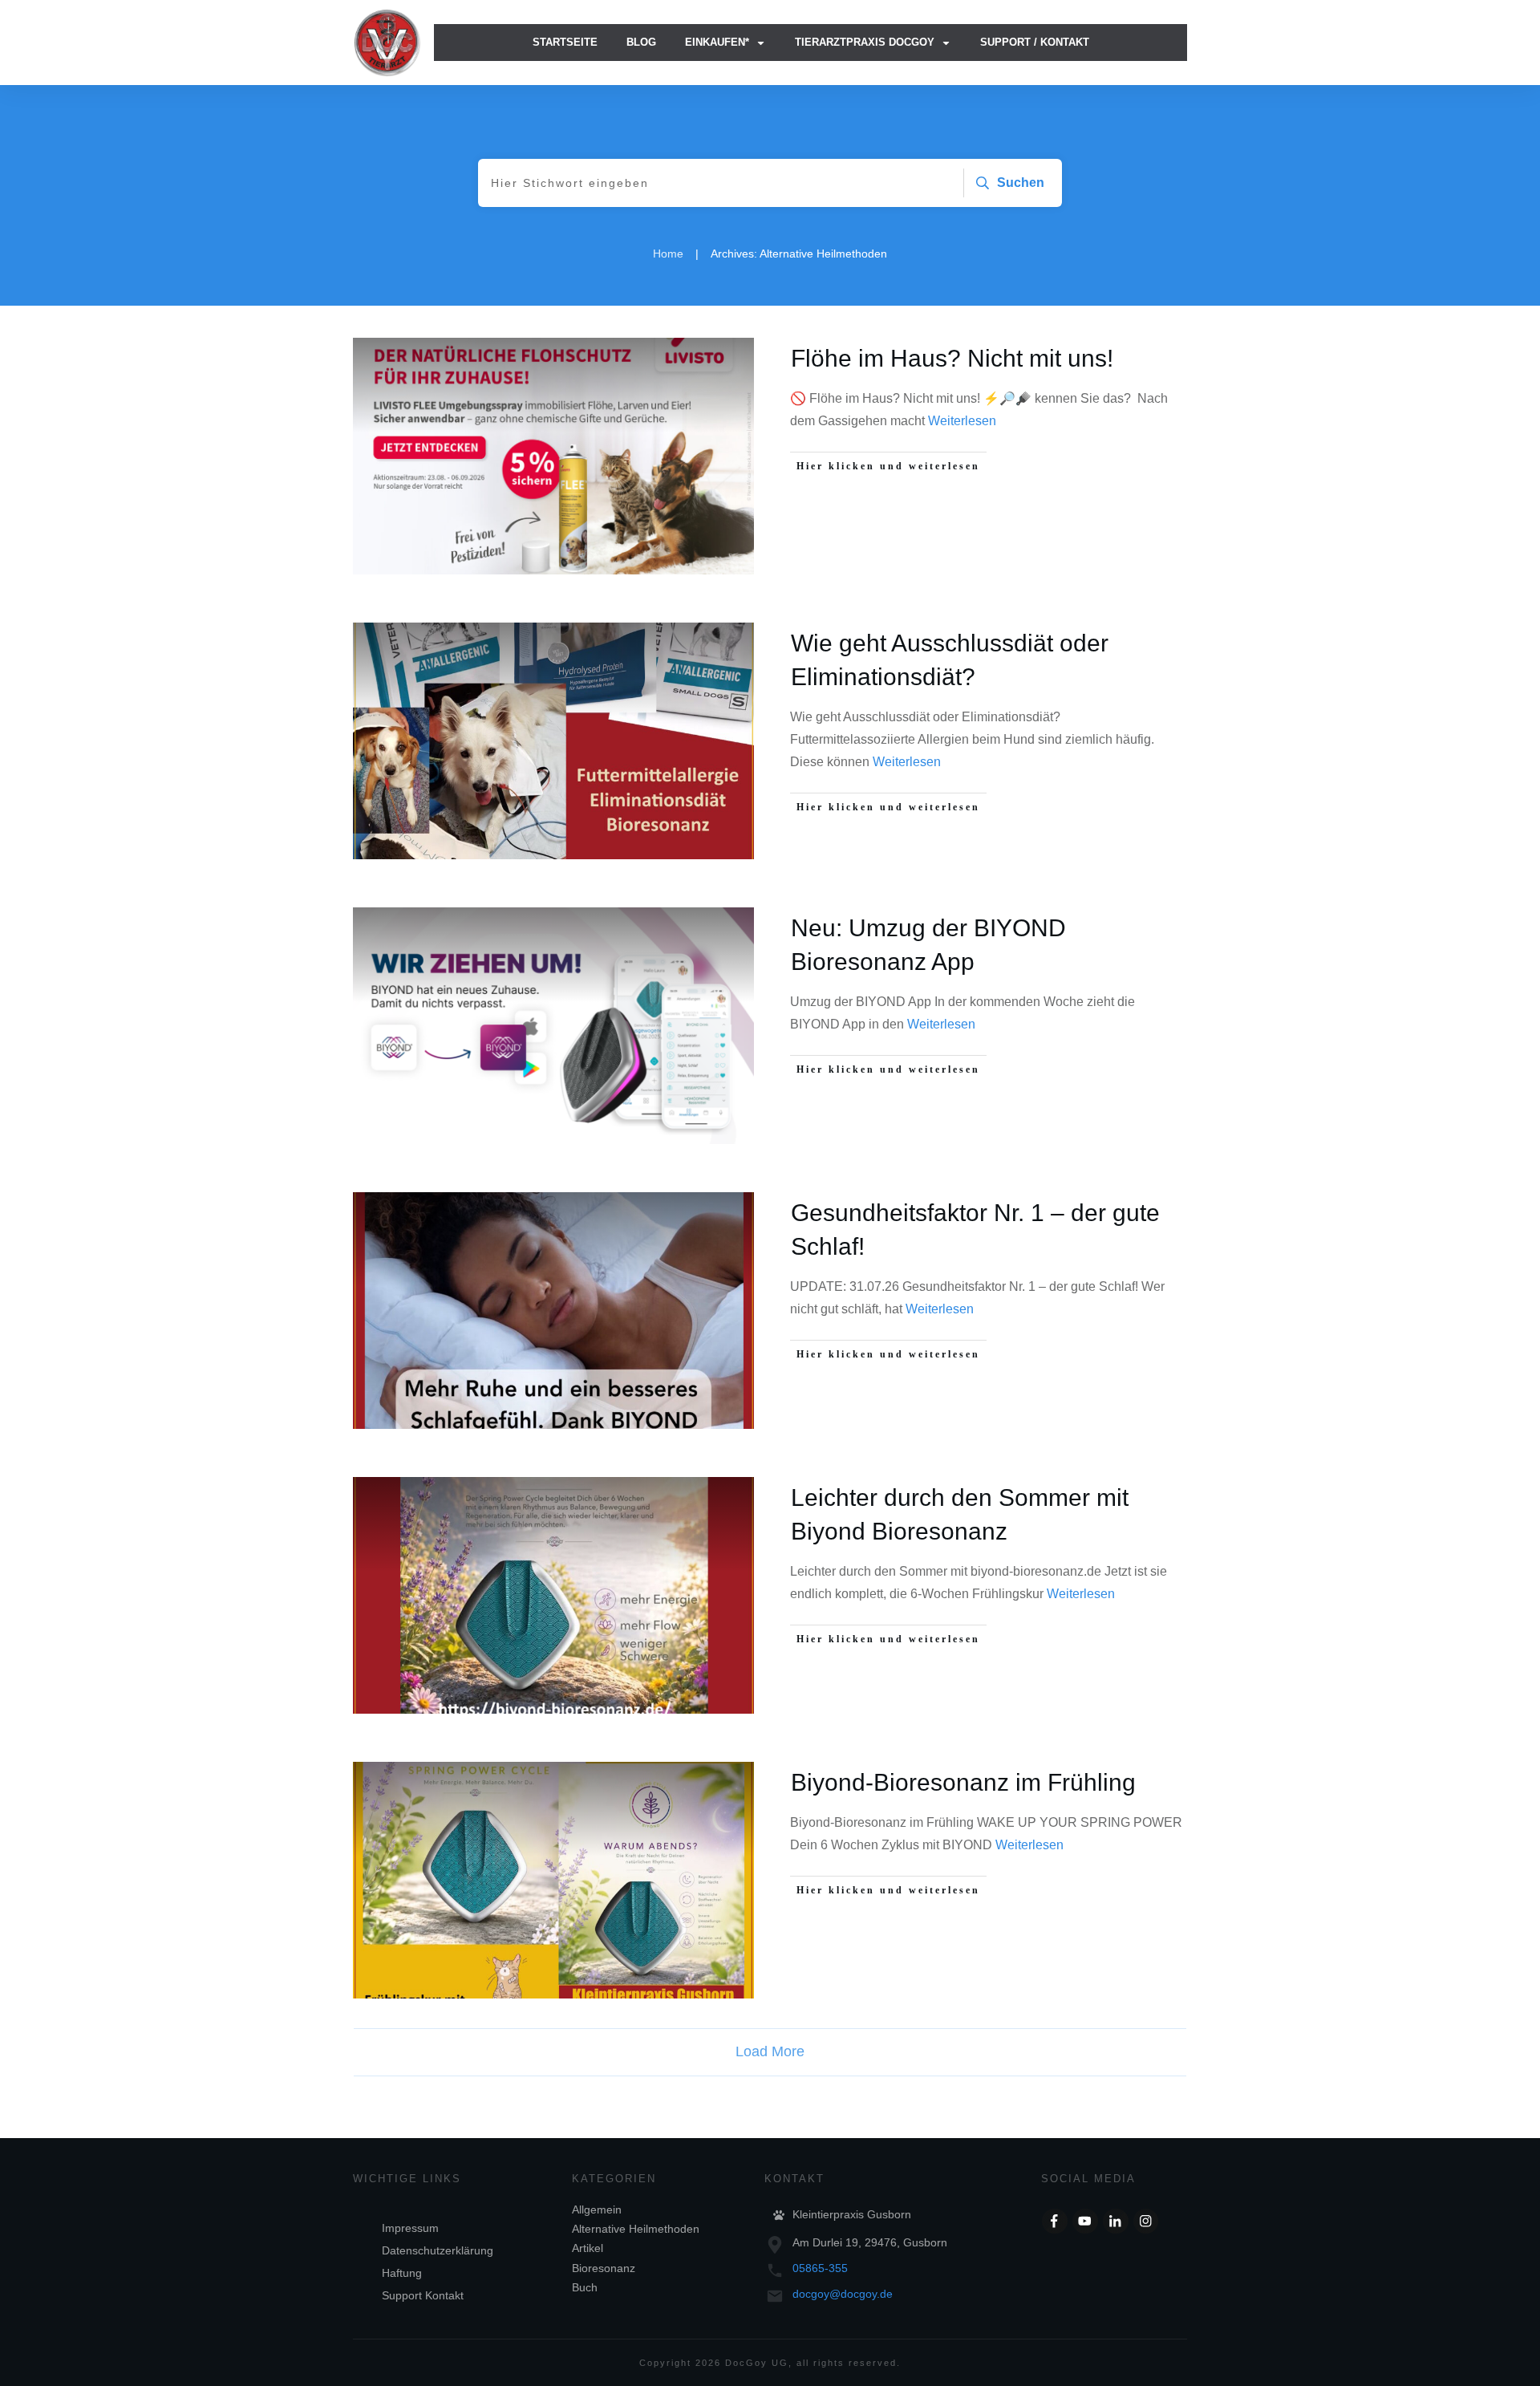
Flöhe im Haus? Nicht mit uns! (952, 358)
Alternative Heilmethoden (636, 2229)
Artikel (588, 2248)
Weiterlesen (962, 421)
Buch (585, 2287)
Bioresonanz (604, 2268)
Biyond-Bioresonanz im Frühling (963, 1782)
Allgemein (597, 2209)
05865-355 (820, 2268)
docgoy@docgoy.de (843, 2294)
